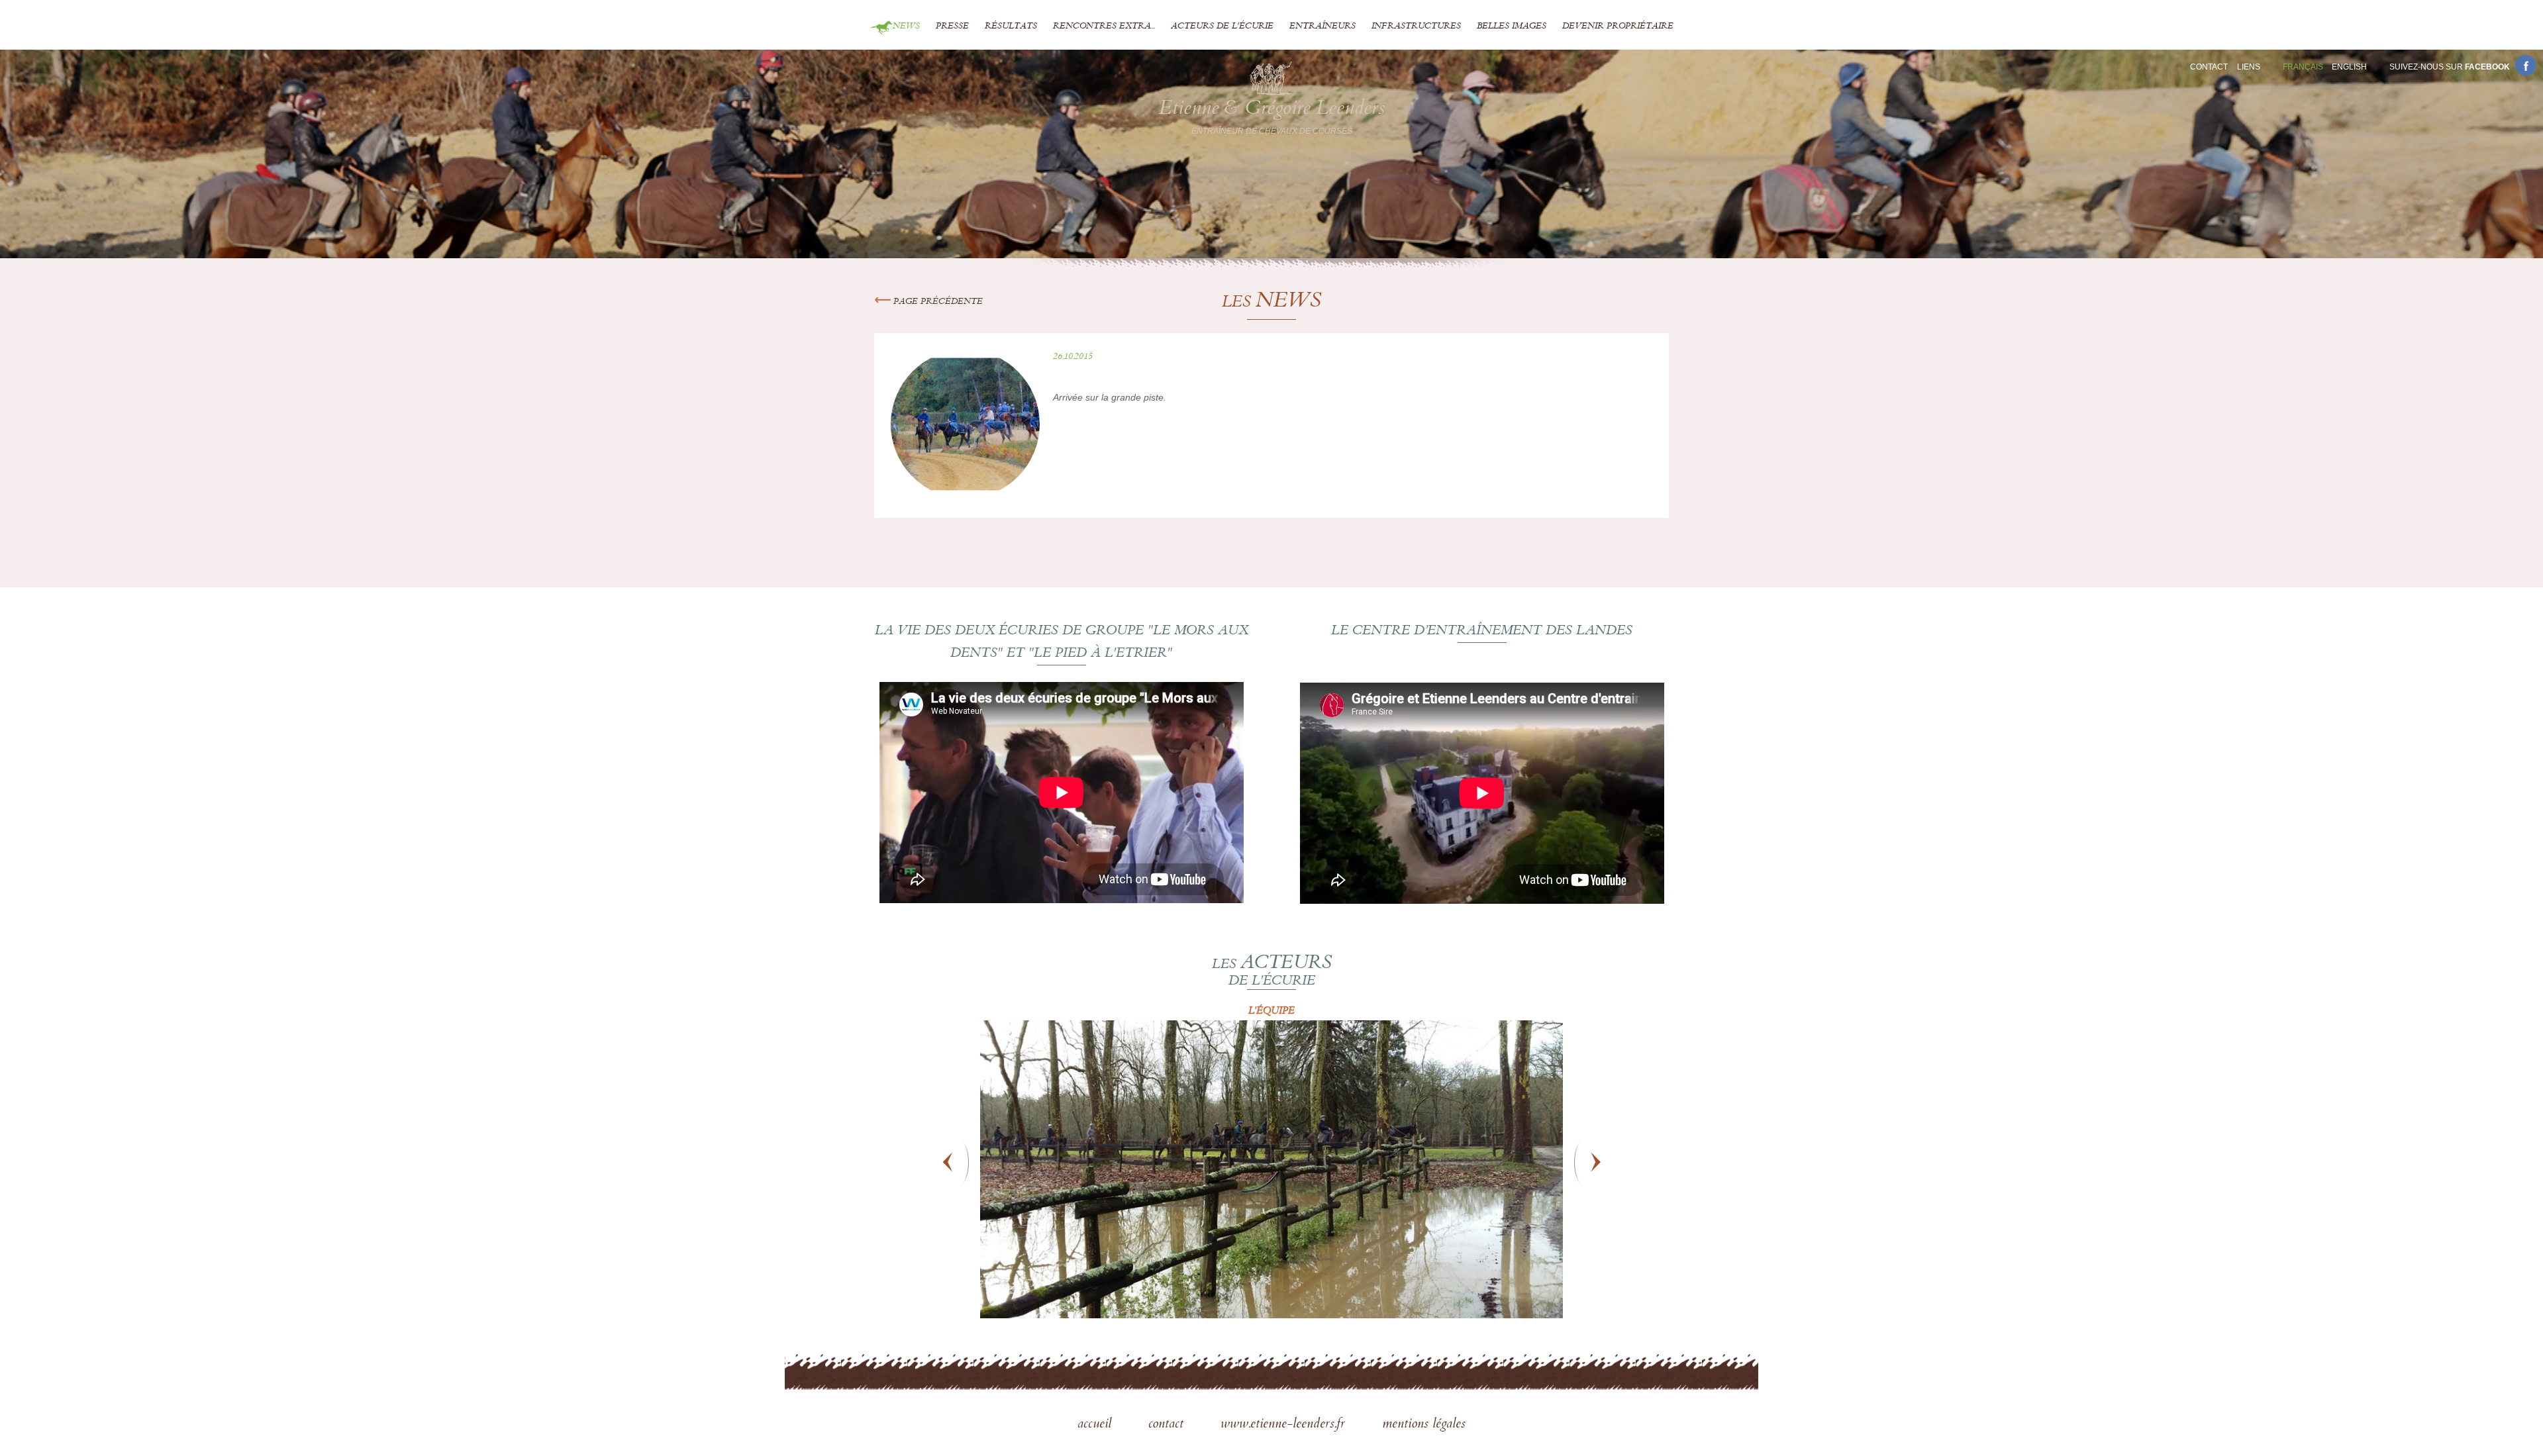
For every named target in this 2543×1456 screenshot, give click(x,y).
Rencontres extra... (1104, 26)
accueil (1096, 1425)
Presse (952, 26)
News (906, 26)
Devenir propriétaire (1618, 26)
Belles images (1512, 26)
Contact (2209, 67)
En (2349, 67)
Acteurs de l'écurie (1222, 26)
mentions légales (1424, 1425)
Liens (2249, 67)
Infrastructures (1416, 26)
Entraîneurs (1322, 26)
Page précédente (937, 302)
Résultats (1011, 26)
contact (1168, 1425)
